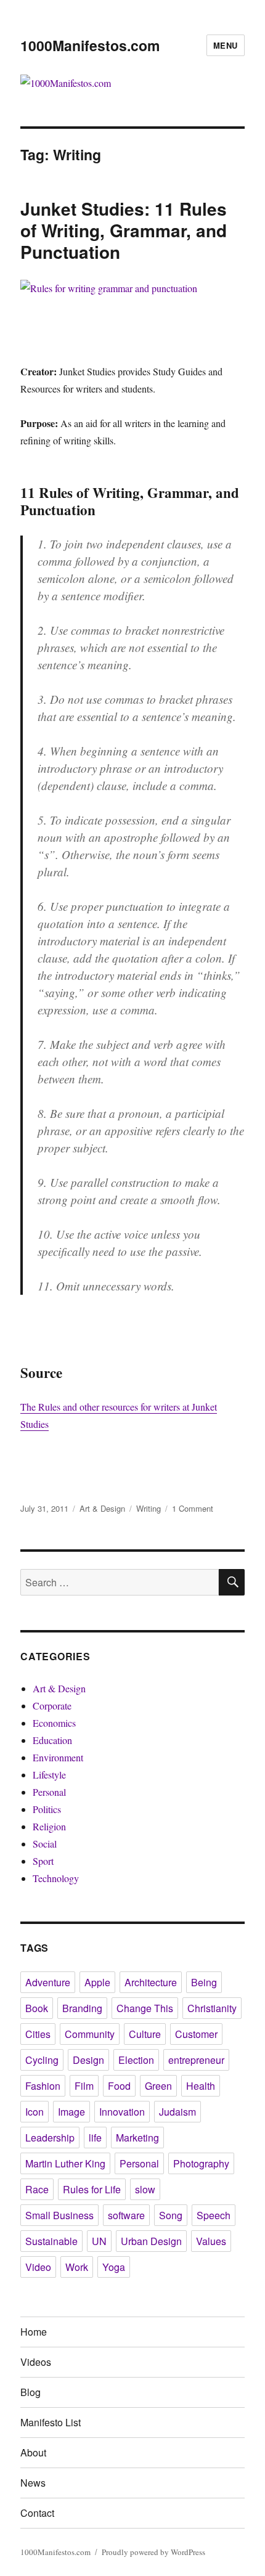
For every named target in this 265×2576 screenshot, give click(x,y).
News (33, 2483)
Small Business (59, 2215)
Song (171, 2215)
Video (38, 2267)
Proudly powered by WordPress (153, 2552)
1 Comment (193, 1508)
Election (136, 2060)
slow (145, 2189)
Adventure (48, 1982)
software (126, 2215)
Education (52, 1740)
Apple (97, 1982)
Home (34, 2332)
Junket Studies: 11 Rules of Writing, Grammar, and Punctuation (124, 230)
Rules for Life (92, 2189)
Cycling (42, 2060)
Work (77, 2267)
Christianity (212, 2008)
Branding (82, 2008)
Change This (145, 2008)
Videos (36, 2362)
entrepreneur (196, 2060)
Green (158, 2086)
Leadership (50, 2138)
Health (201, 2086)
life (95, 2138)
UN (99, 2241)
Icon (35, 2112)
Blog (31, 2392)
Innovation (122, 2112)
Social (45, 1844)
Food (119, 2086)
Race (37, 2189)
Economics (54, 1723)
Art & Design (102, 1508)
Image (71, 2112)
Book (37, 2008)
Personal (49, 1792)
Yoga (114, 2267)
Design (88, 2060)
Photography (201, 2163)
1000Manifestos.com (90, 45)
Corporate (52, 1706)
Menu (226, 45)
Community (90, 2034)
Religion (49, 1826)
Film (84, 2086)
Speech (214, 2215)
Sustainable (51, 2241)
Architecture (151, 1982)
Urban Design (151, 2241)
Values (211, 2241)
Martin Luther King (65, 2163)
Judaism (177, 2112)
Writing (149, 1508)
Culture (145, 2034)
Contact (37, 2513)
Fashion (43, 2086)
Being (204, 1982)
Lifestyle (49, 1775)
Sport (43, 1861)
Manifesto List (51, 2422)
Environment (58, 1757)
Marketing (137, 2138)
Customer (196, 2034)
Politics (47, 1809)
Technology (56, 1878)
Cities (38, 2034)
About (33, 2452)
